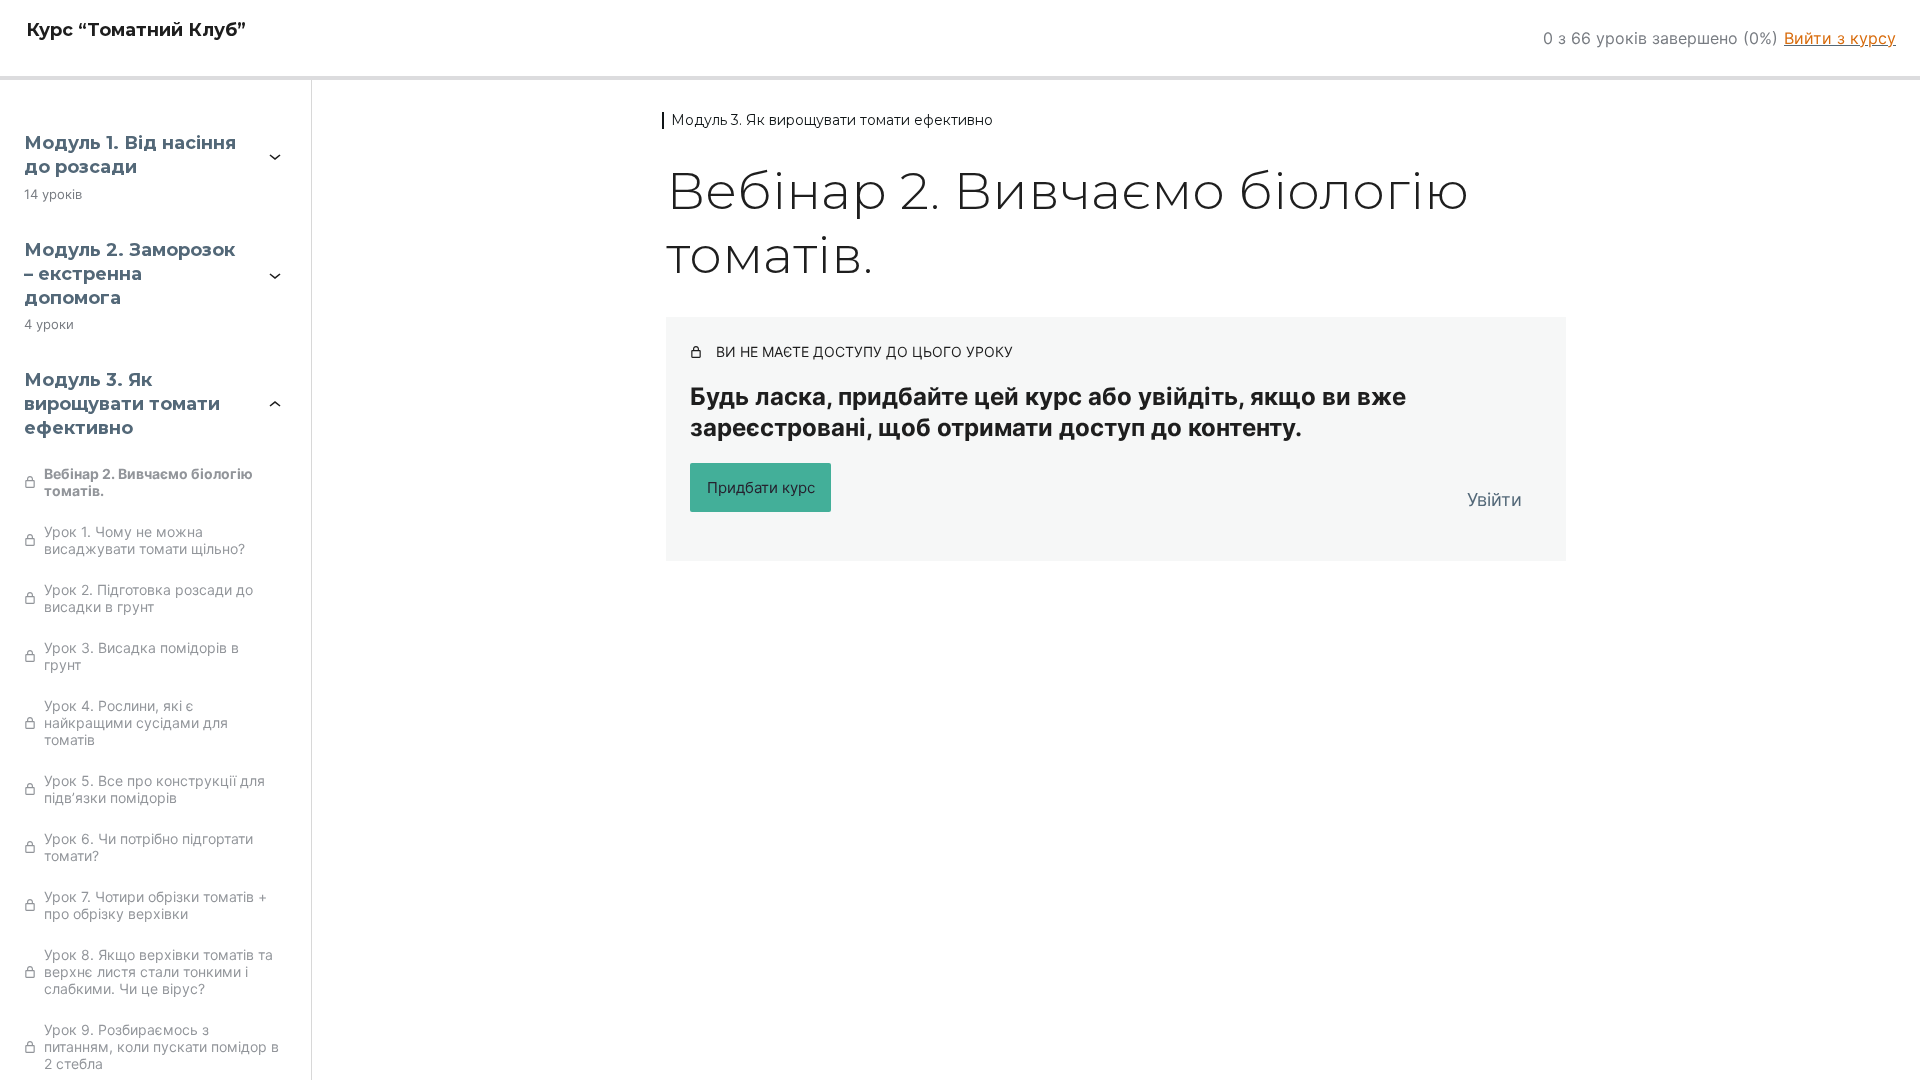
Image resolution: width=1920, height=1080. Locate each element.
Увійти (1494, 499)
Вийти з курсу (1840, 38)
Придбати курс (761, 487)
